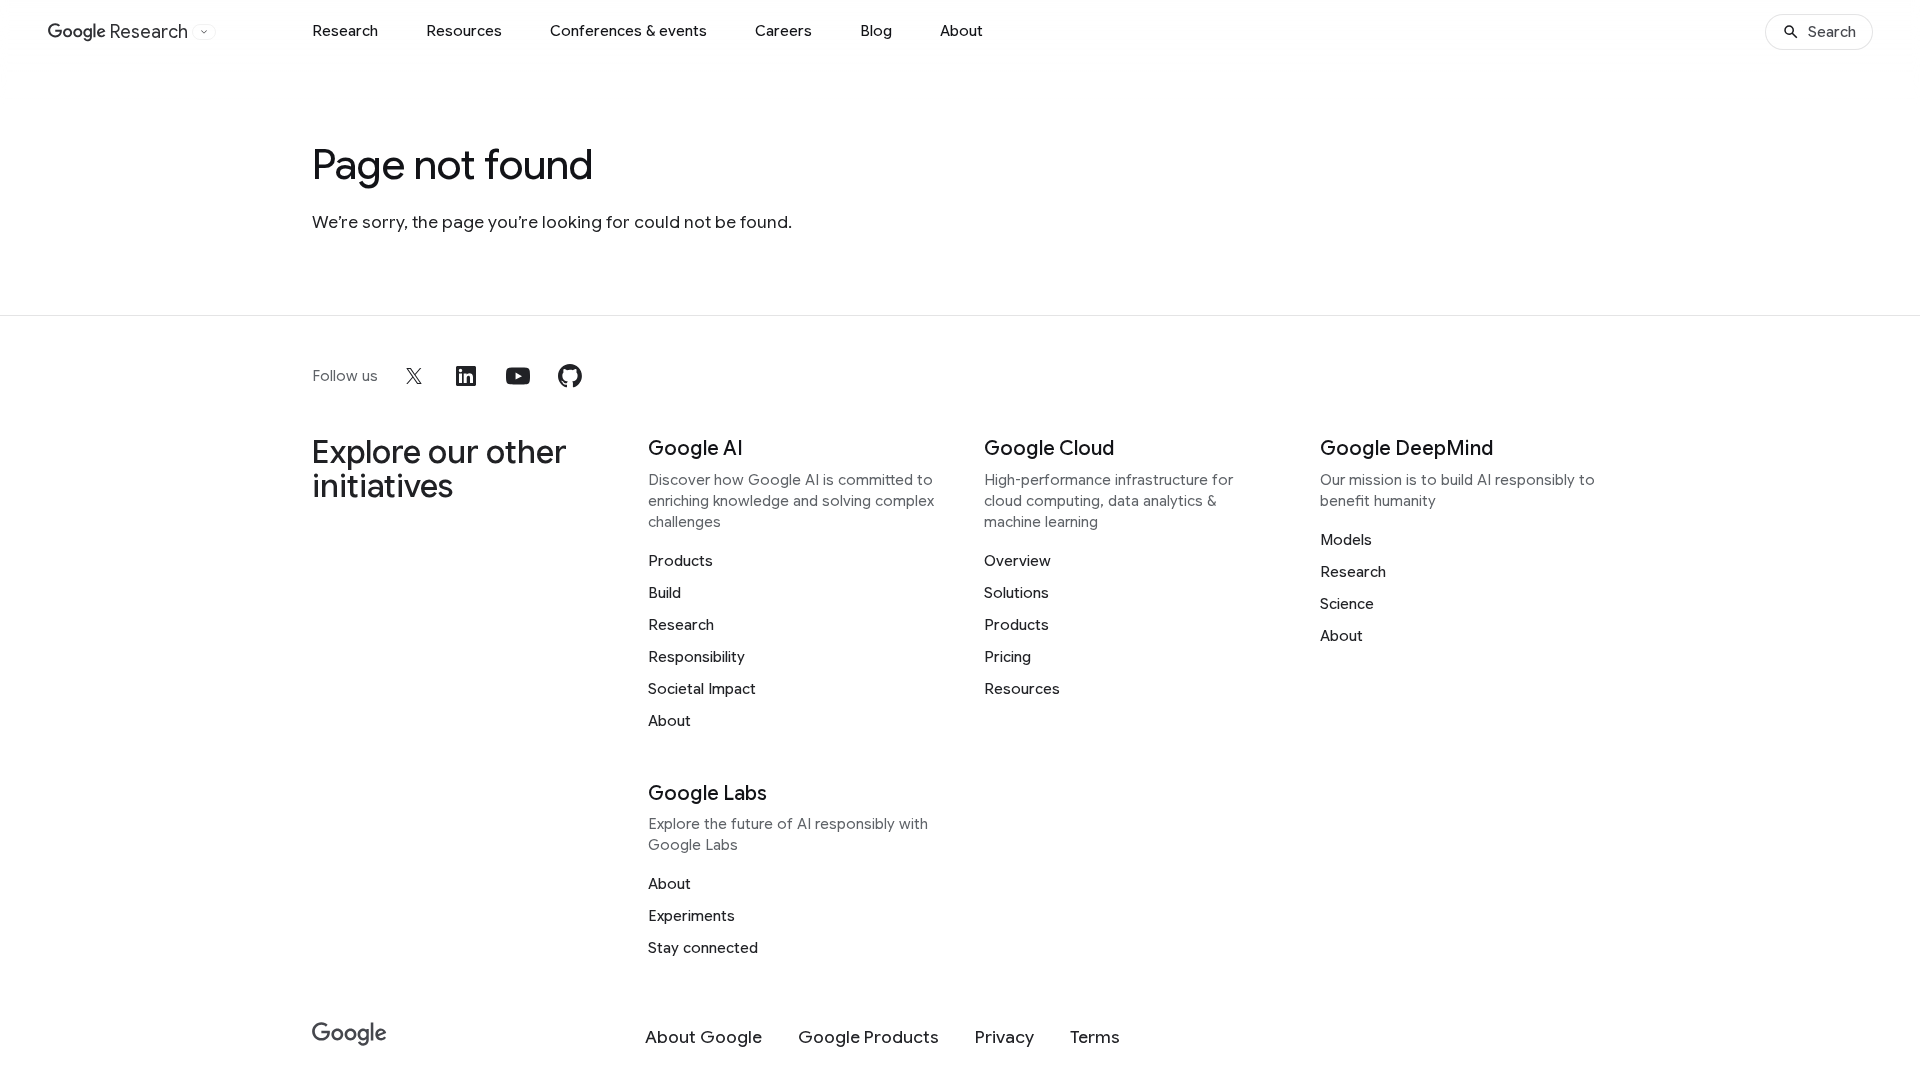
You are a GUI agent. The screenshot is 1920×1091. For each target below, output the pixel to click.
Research (345, 31)
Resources (464, 31)
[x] (414, 376)
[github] (570, 376)
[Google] (349, 1034)
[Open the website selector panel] (204, 32)
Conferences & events (628, 31)
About (961, 31)
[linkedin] (466, 376)
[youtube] (518, 376)
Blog (876, 31)
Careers (783, 31)
